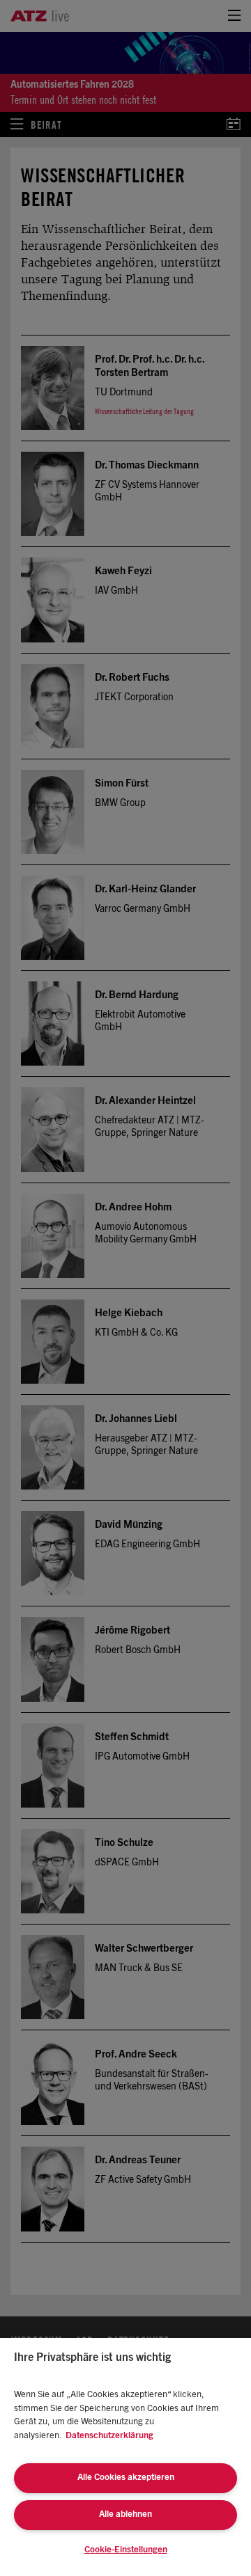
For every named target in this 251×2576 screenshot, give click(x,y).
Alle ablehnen (125, 2514)
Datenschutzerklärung (109, 2436)
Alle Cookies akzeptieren (126, 2478)
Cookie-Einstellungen (126, 2550)
